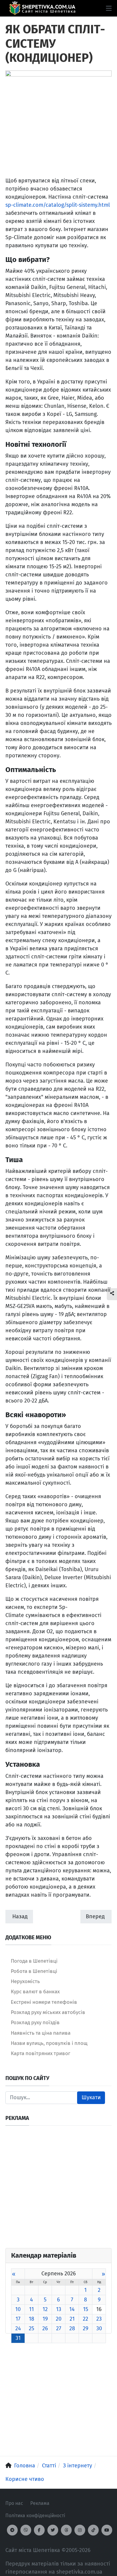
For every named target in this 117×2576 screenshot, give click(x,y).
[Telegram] (12, 2530)
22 (85, 2319)
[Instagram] (80, 2530)
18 (31, 2319)
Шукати (91, 2097)
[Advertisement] (58, 2190)
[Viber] (26, 2530)
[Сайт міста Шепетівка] (42, 8)
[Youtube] (107, 2530)
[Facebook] (39, 2530)
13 (59, 2309)
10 (18, 2309)
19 (45, 2319)
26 (45, 2328)
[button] (109, 8)
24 (18, 2328)
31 (18, 2338)
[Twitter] (53, 2530)
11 (31, 2309)
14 (72, 2309)
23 (99, 2319)
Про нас (14, 2503)
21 (72, 2319)
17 (18, 2319)
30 (99, 2328)
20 (59, 2319)
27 (59, 2328)
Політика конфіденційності (35, 2516)
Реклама (40, 2503)
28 (72, 2328)
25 (31, 2328)
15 (86, 2309)
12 (45, 2309)
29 (85, 2328)
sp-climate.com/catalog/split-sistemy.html (58, 205)
